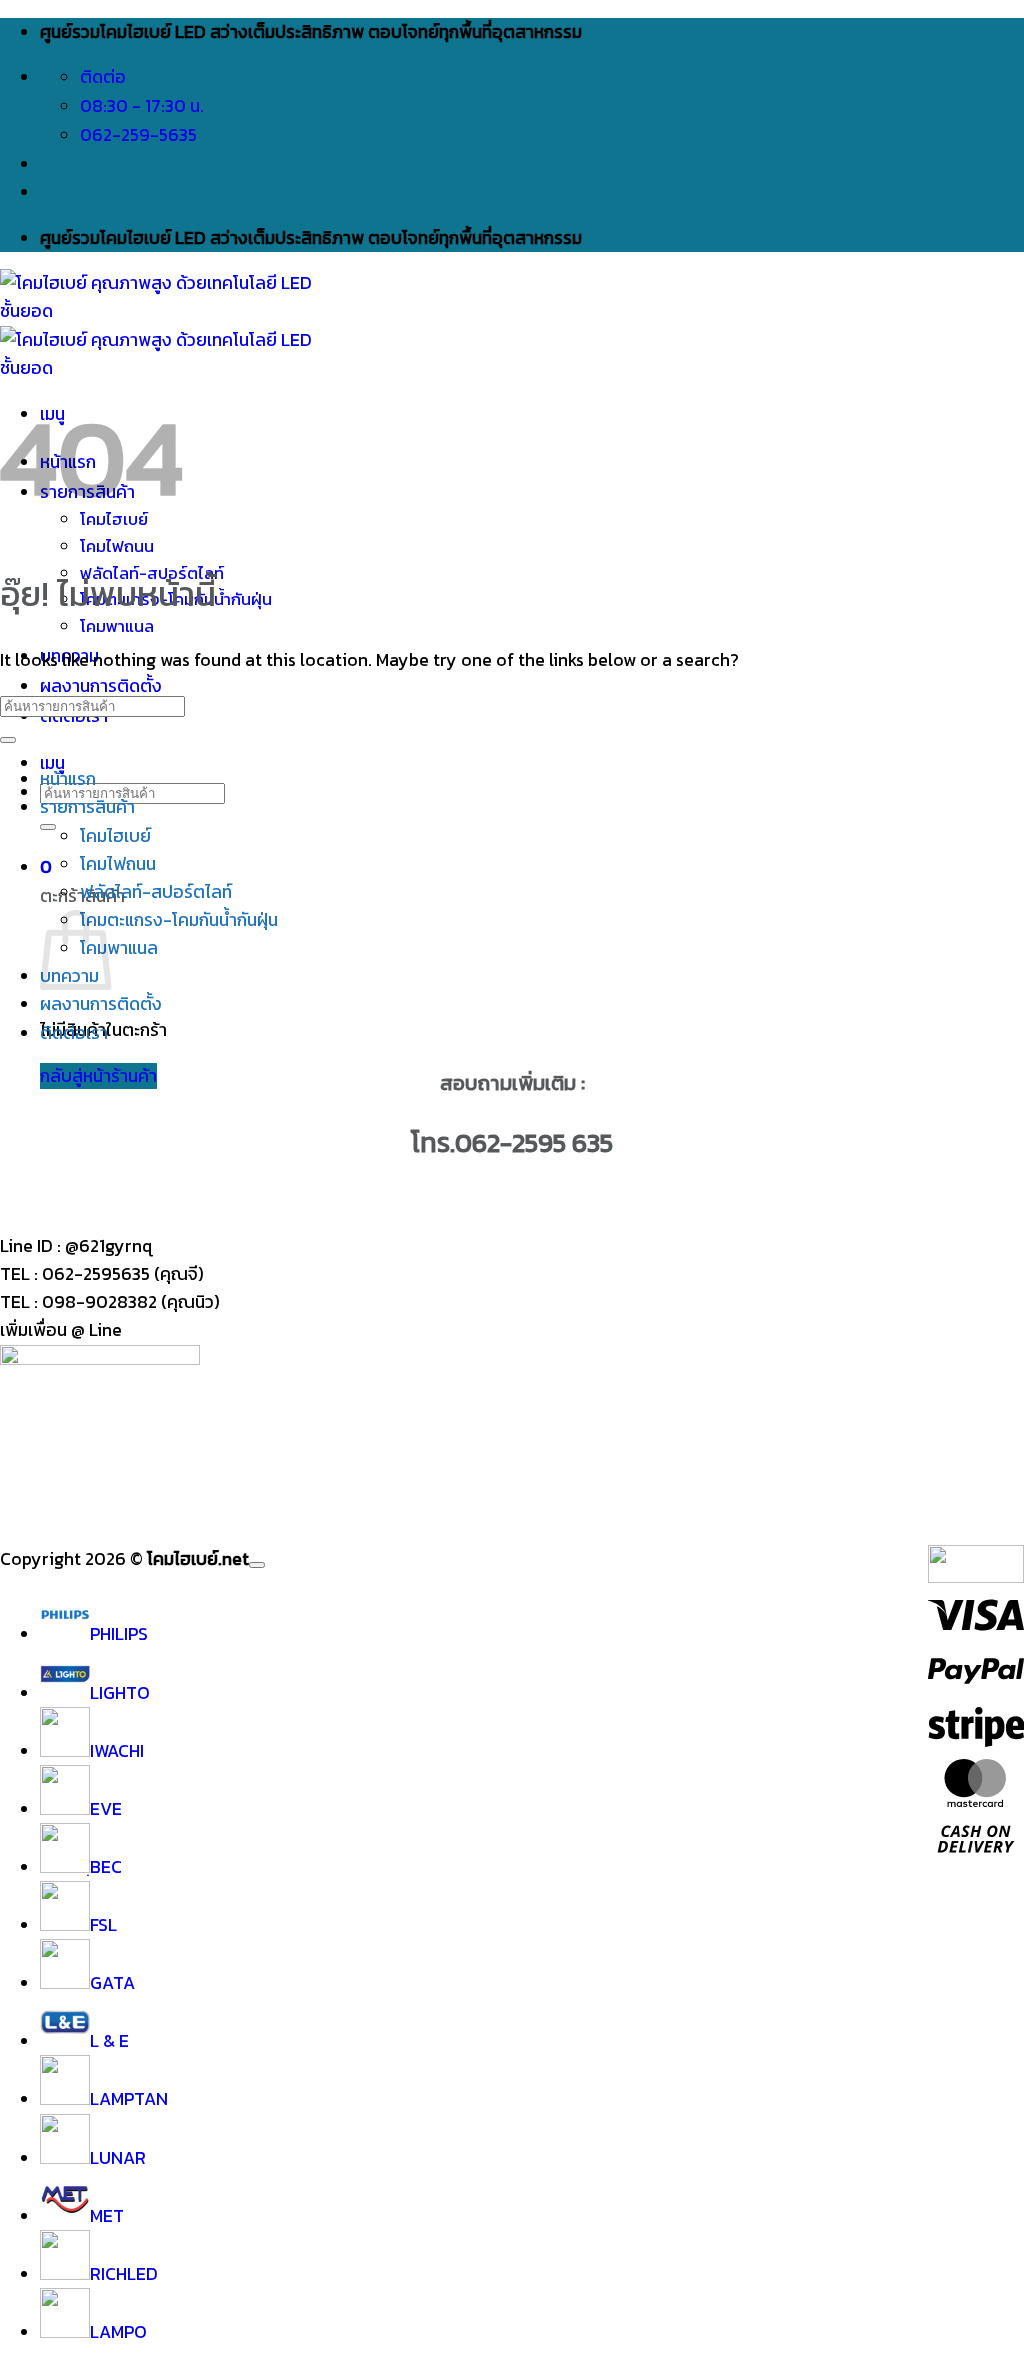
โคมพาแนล (117, 626)
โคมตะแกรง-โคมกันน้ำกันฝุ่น (179, 920)
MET (107, 2216)
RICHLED (124, 2274)
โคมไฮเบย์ (115, 836)
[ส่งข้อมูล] (48, 827)
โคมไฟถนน (117, 546)
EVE (106, 1809)
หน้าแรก (68, 779)
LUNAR (118, 2158)
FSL (103, 1925)
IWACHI (117, 1751)
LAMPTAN (129, 2099)
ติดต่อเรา (74, 1033)
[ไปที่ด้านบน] (257, 1565)
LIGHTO (120, 1693)
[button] (52, 763)
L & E (109, 2041)
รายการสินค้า (87, 807)
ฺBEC (106, 1867)
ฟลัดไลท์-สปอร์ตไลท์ (156, 892)
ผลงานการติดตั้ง (101, 686)
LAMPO (118, 2332)
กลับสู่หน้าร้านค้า (98, 1076)
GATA (112, 1983)
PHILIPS (119, 1634)
